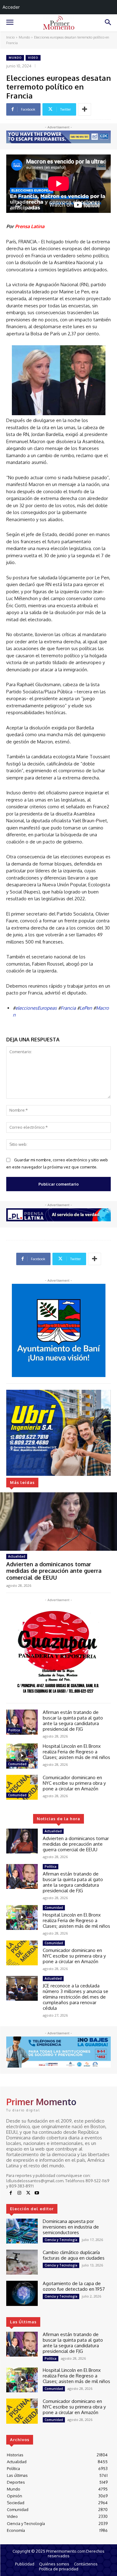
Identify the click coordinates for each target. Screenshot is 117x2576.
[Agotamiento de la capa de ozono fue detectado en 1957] (22, 2293)
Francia (68, 1008)
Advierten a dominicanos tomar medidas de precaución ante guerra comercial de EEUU (54, 1571)
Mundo (24, 37)
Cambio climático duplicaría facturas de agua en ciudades (74, 2255)
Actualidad (17, 1556)
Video (33, 58)
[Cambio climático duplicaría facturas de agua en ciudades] (22, 2262)
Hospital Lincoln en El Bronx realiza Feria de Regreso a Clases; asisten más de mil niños (76, 1752)
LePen (86, 1008)
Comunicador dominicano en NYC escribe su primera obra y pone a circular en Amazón (74, 1783)
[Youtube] (37, 2193)
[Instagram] (19, 2193)
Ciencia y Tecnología (61, 2240)
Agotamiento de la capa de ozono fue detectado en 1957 (74, 2286)
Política (14, 1730)
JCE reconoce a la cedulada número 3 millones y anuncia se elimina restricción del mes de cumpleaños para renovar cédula (76, 1997)
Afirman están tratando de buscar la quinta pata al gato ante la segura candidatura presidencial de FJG (73, 1721)
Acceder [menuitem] (11, 7)
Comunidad (17, 1764)
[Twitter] (28, 2193)
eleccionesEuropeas (36, 1008)
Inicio (10, 37)
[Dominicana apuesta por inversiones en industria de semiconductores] (22, 2231)
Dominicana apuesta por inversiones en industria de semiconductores (71, 2227)
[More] (85, 109)
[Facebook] (11, 2193)
